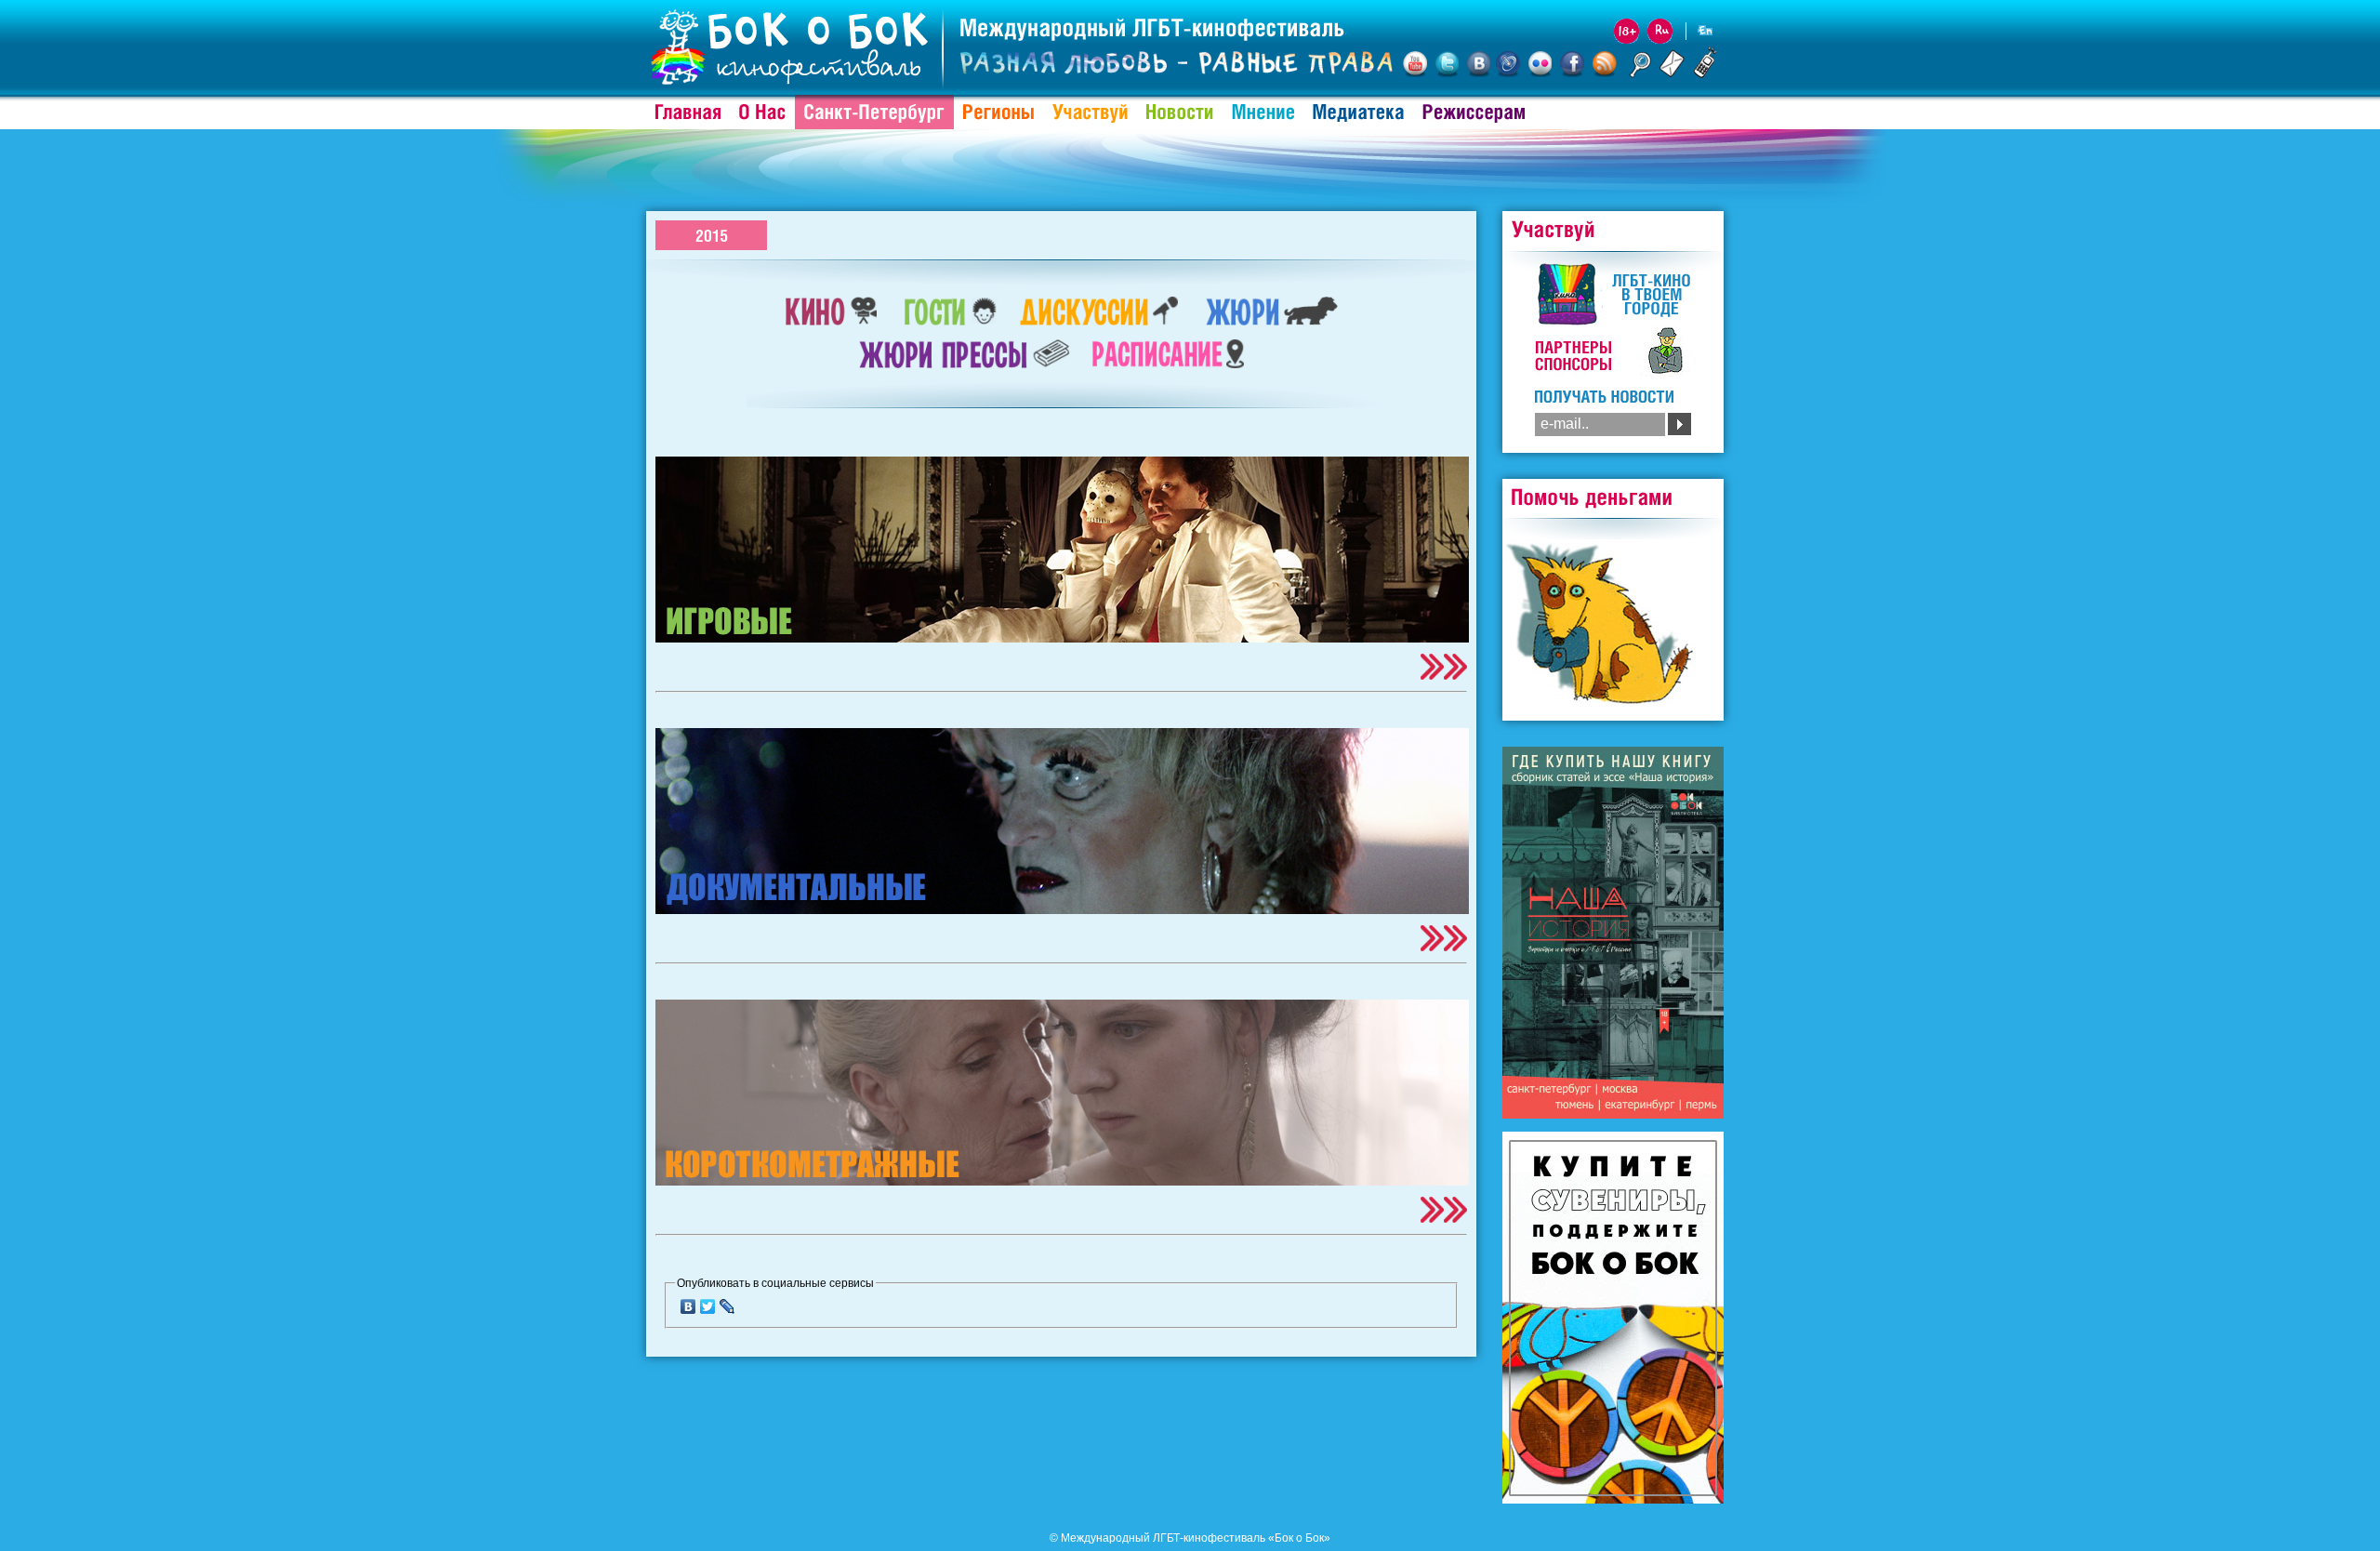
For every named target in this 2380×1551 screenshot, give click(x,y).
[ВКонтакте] (688, 1306)
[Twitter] (708, 1306)
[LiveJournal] (727, 1306)
